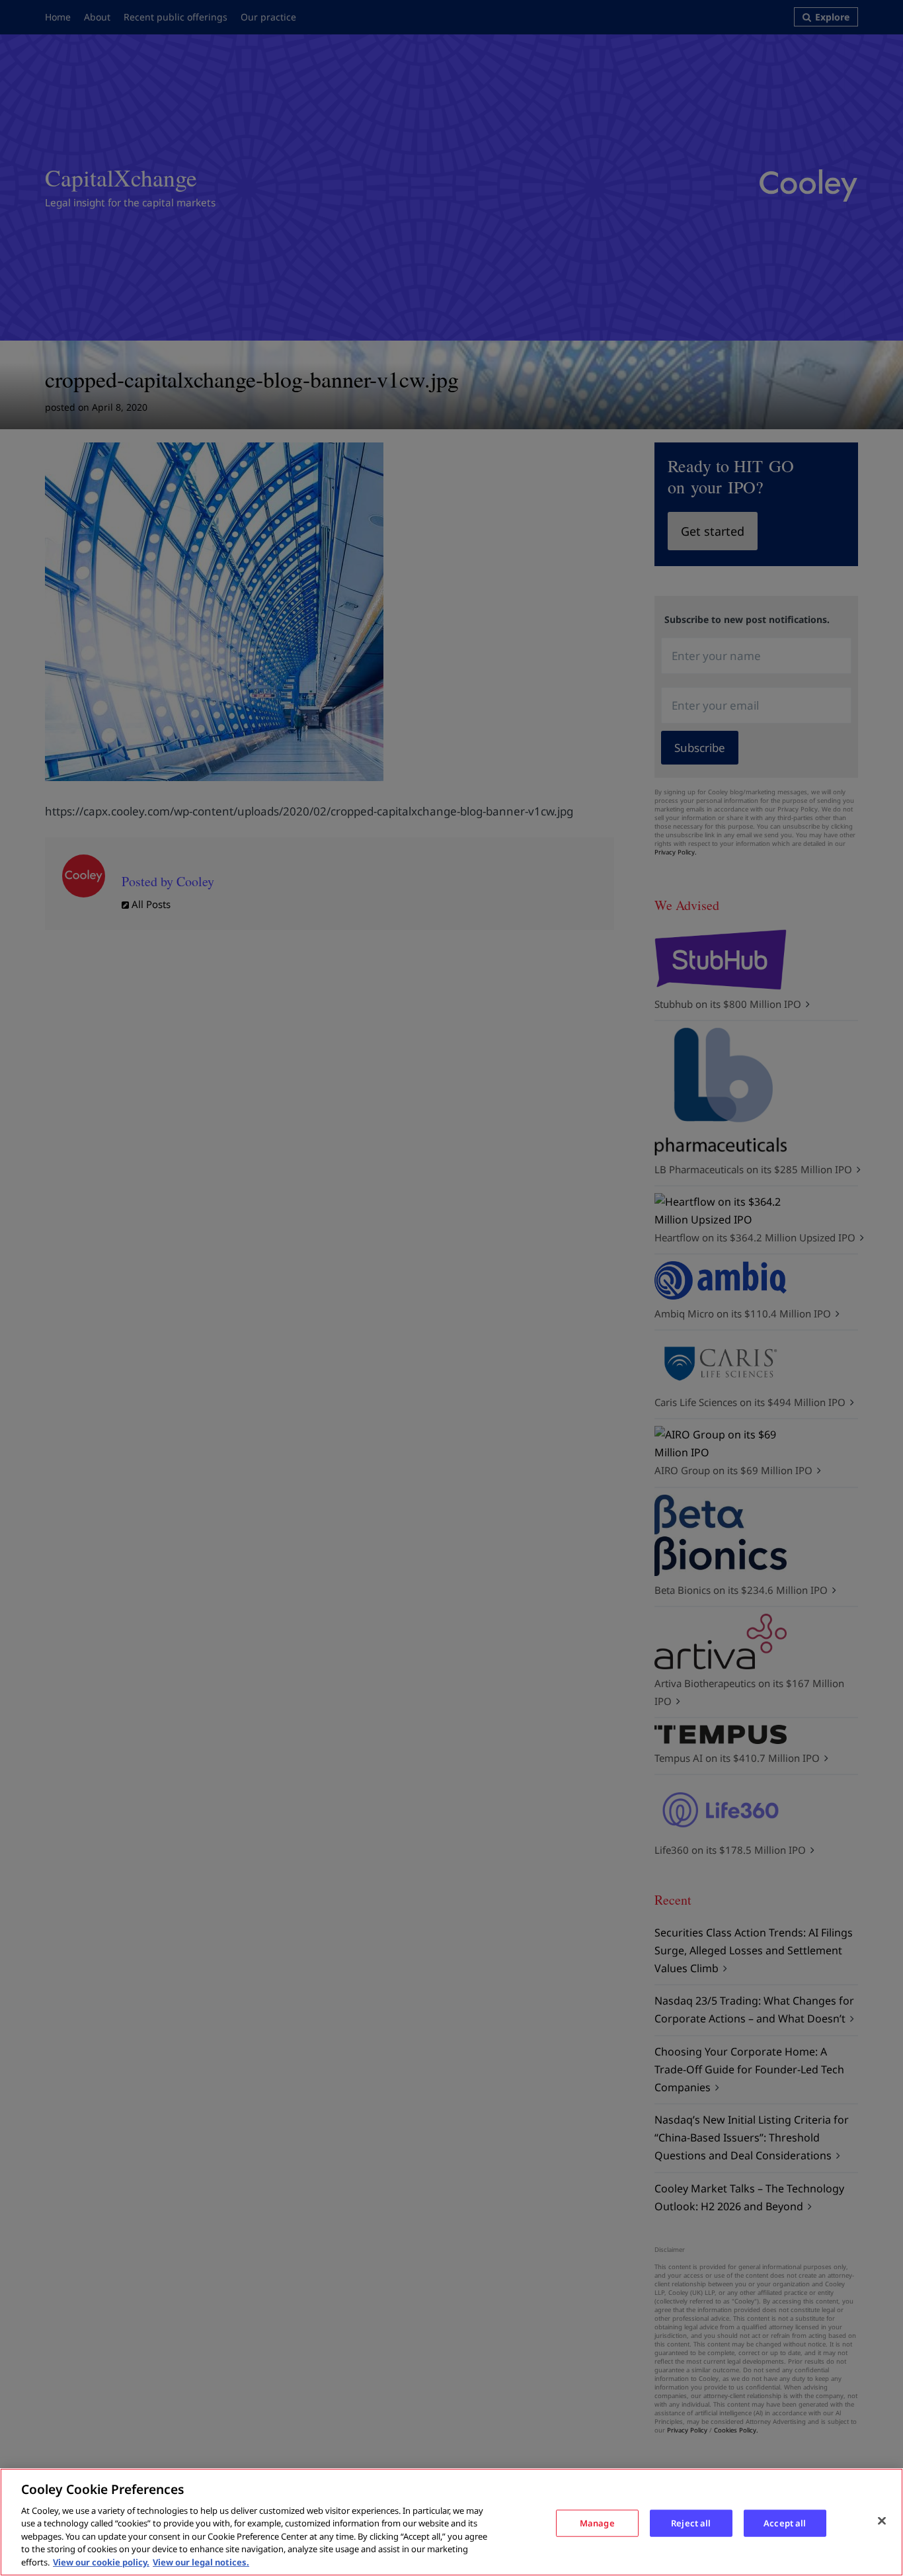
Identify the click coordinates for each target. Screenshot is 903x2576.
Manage (597, 2522)
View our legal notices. (201, 2562)
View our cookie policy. (101, 2562)
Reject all (691, 2522)
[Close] (882, 2520)
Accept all (785, 2522)
